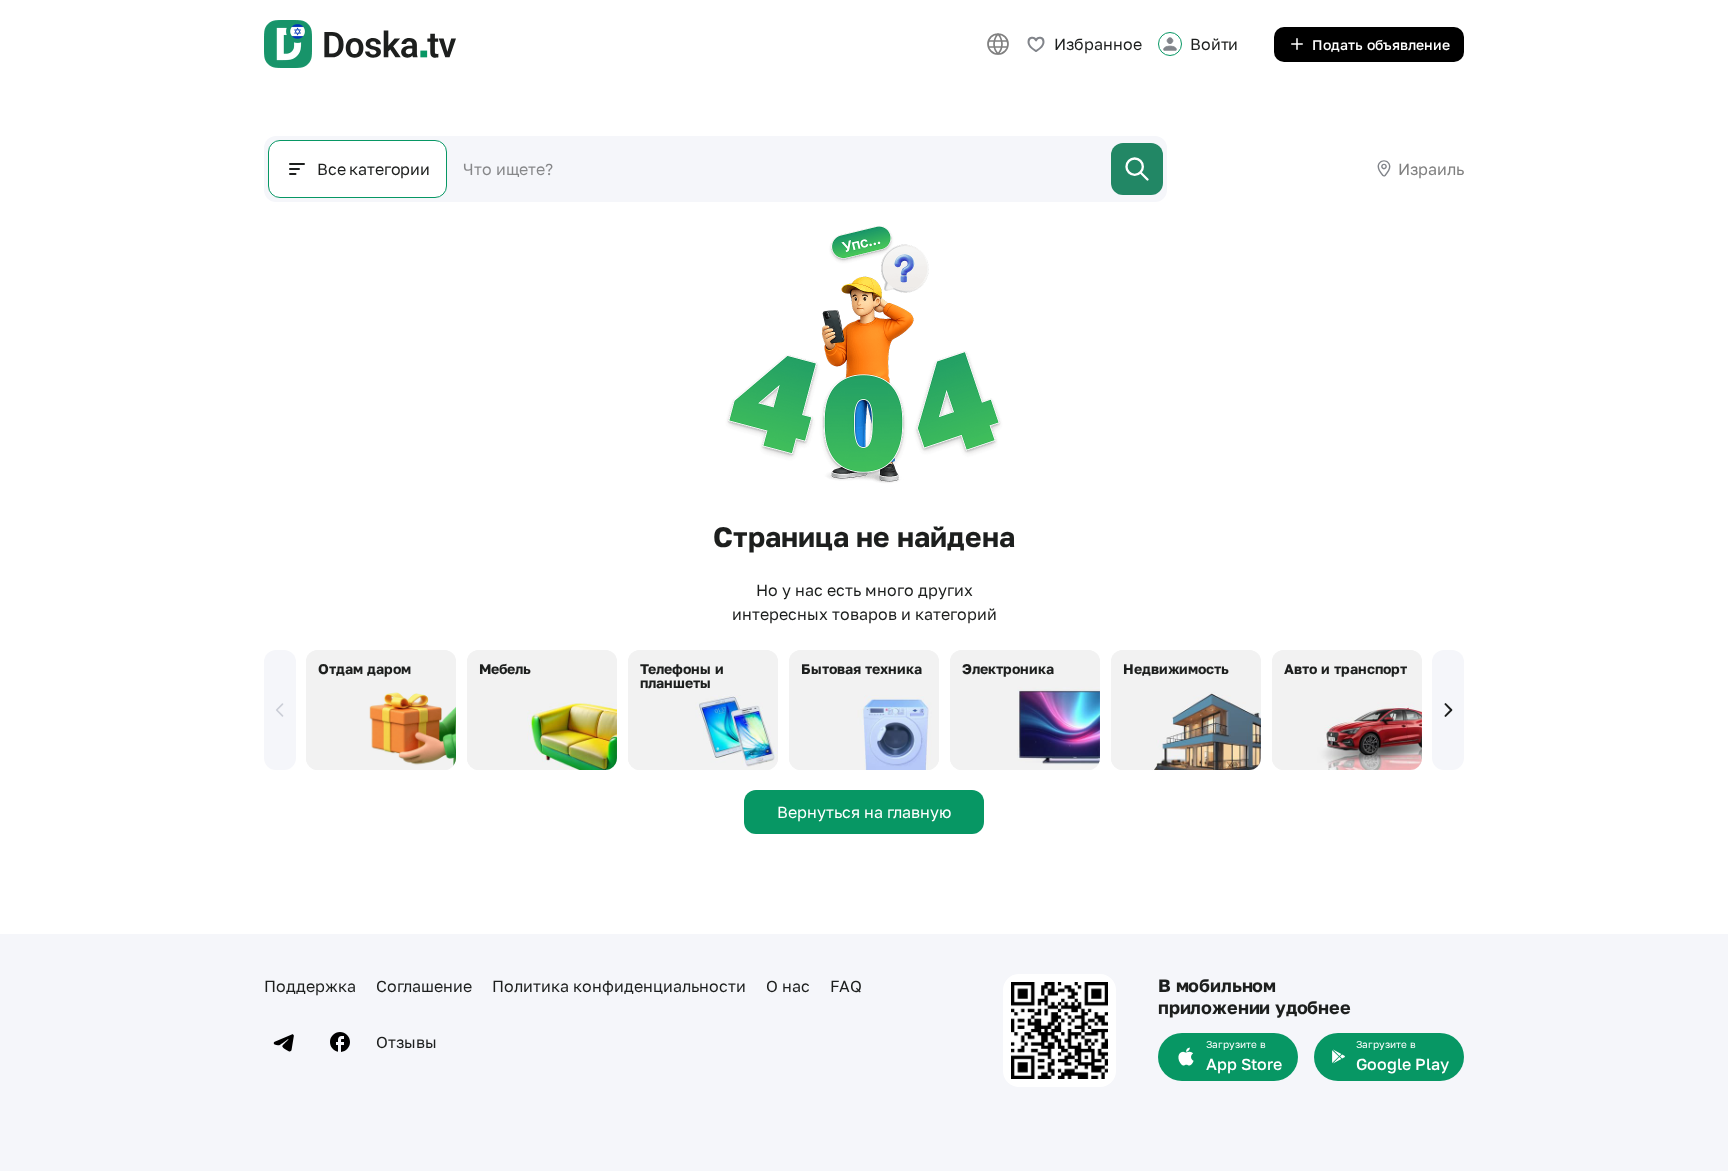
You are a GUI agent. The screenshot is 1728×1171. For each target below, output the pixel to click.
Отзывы (406, 1042)
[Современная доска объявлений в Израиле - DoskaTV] (360, 44)
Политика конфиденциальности (619, 986)
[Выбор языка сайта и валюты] (998, 44)
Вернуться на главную (864, 812)
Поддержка (310, 986)
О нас (788, 986)
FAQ (846, 986)
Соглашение (424, 986)
